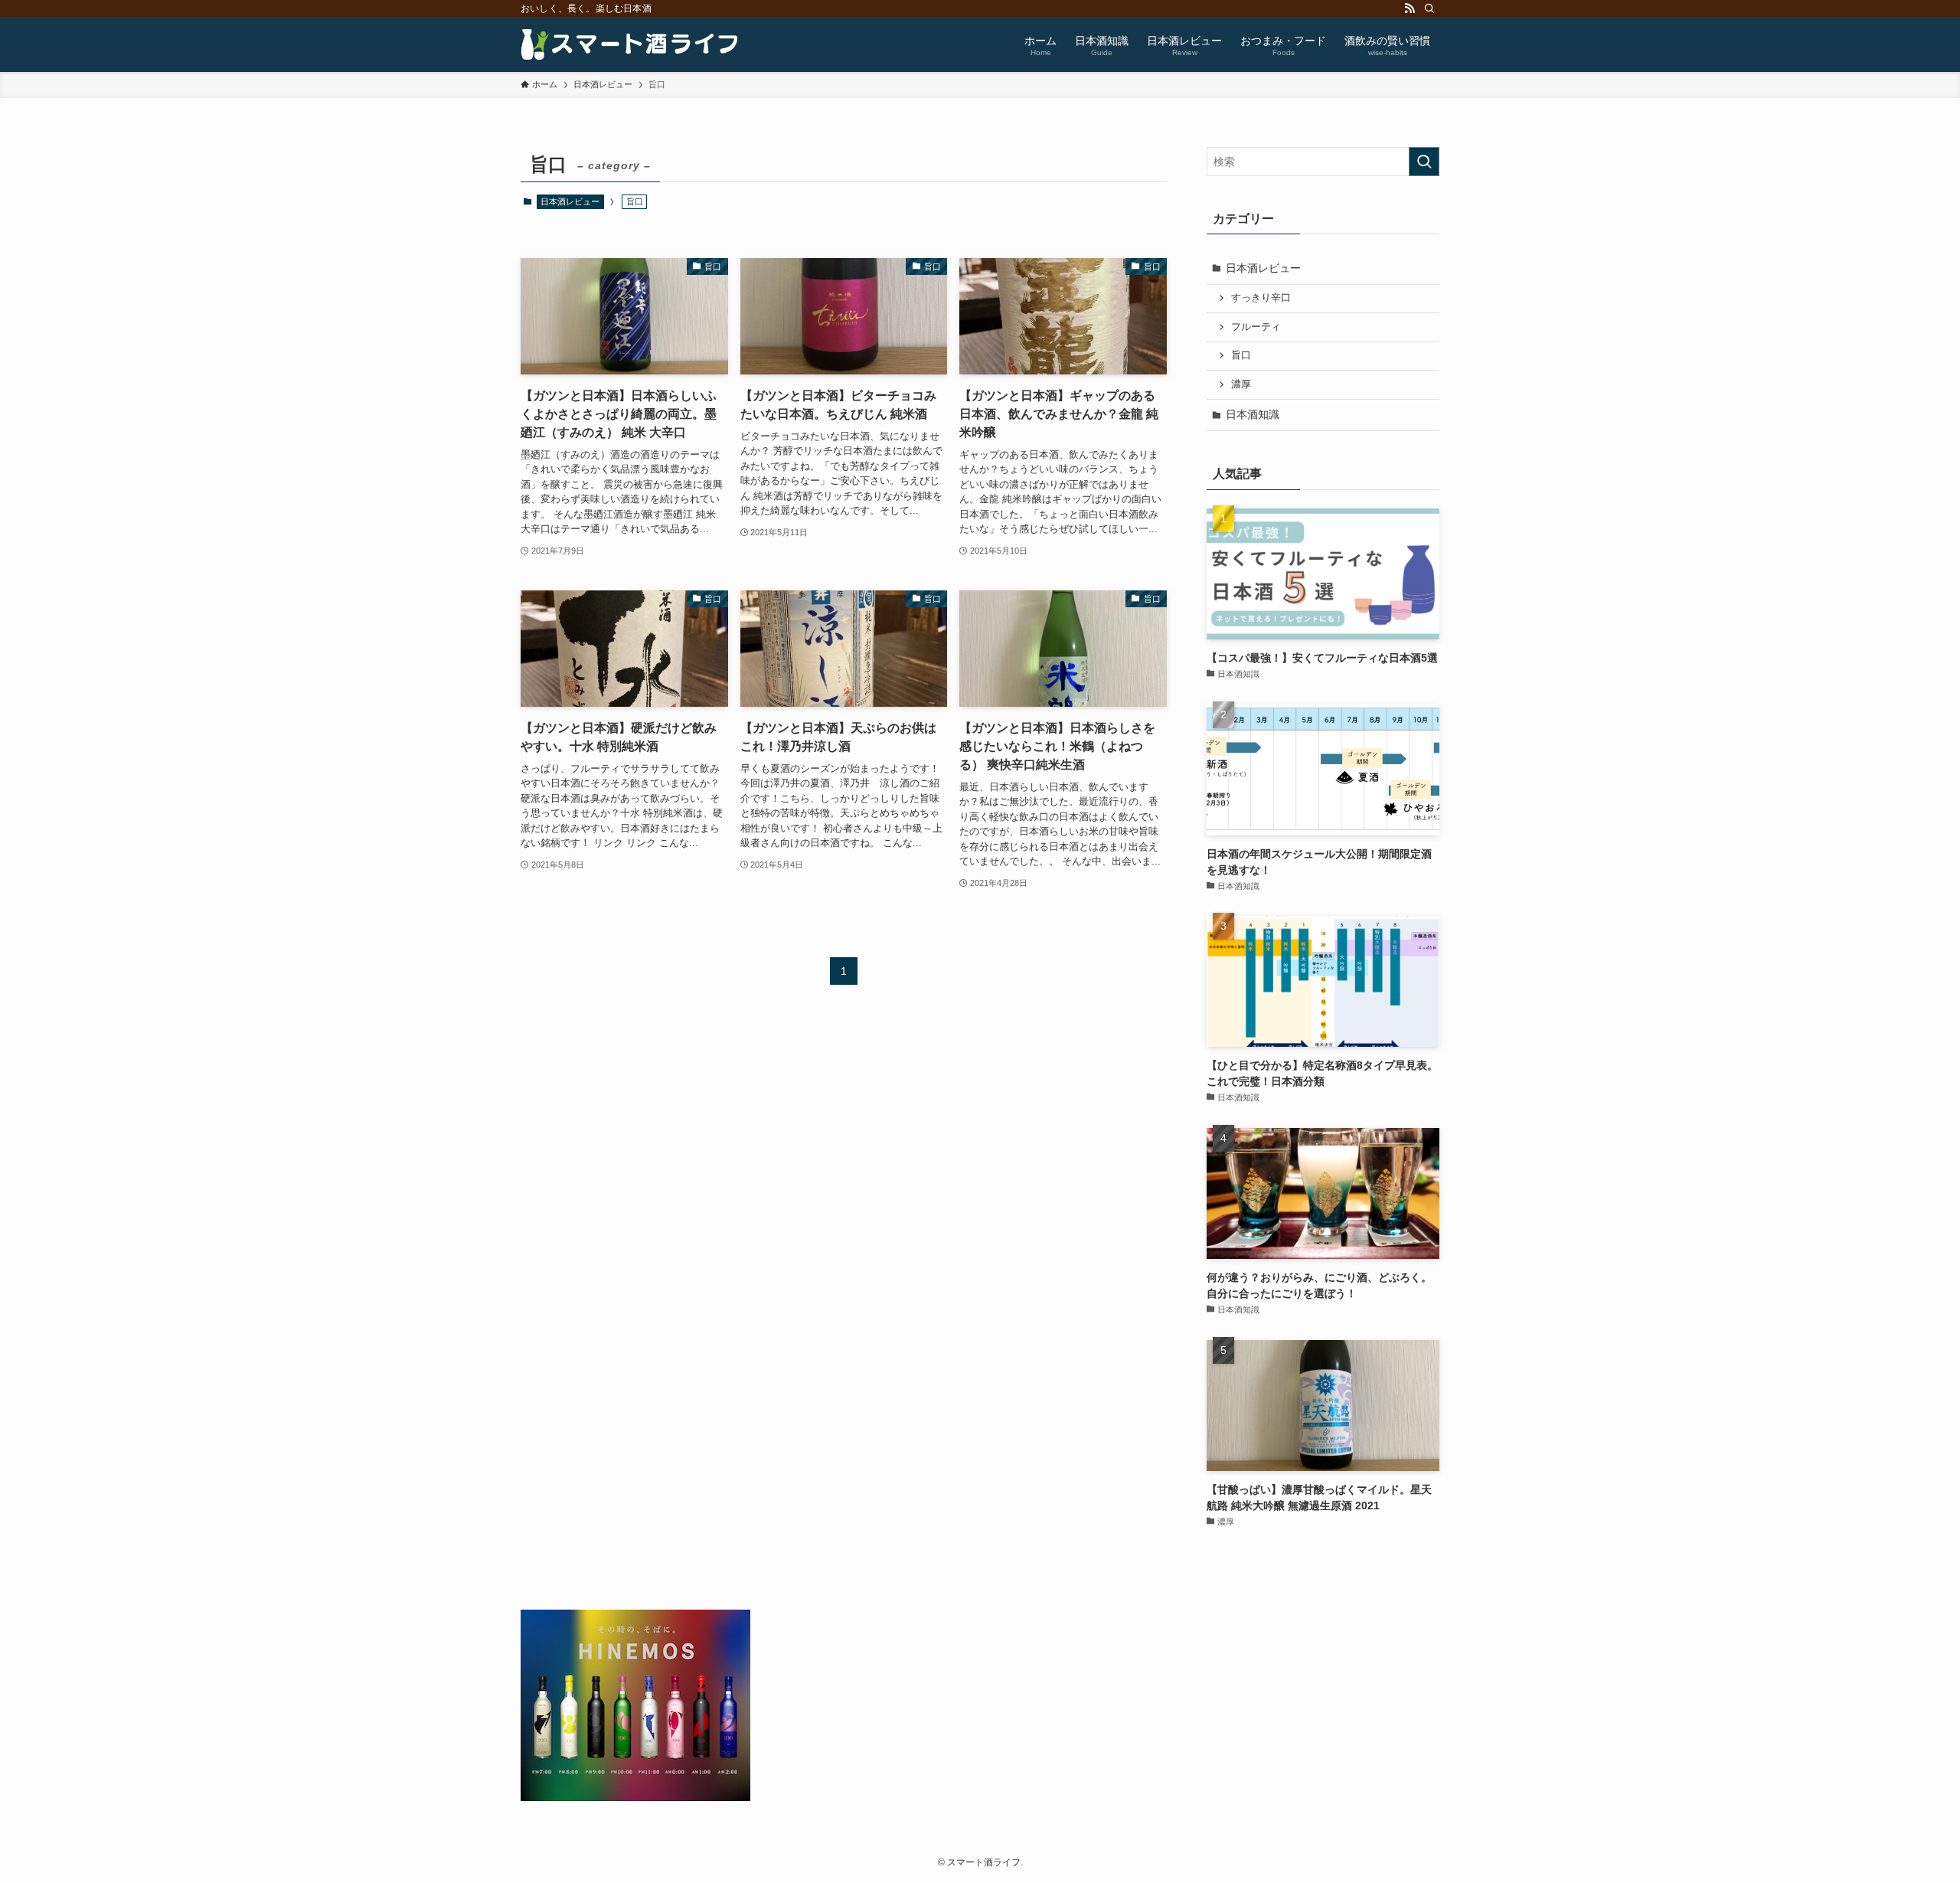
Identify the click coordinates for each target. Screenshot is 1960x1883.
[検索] (1429, 8)
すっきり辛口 (1261, 298)
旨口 (1241, 355)
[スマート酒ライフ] (630, 44)
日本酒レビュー (570, 201)
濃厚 (1241, 384)
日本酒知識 (1253, 414)
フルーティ (1256, 327)
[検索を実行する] (1424, 162)
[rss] (1410, 8)
